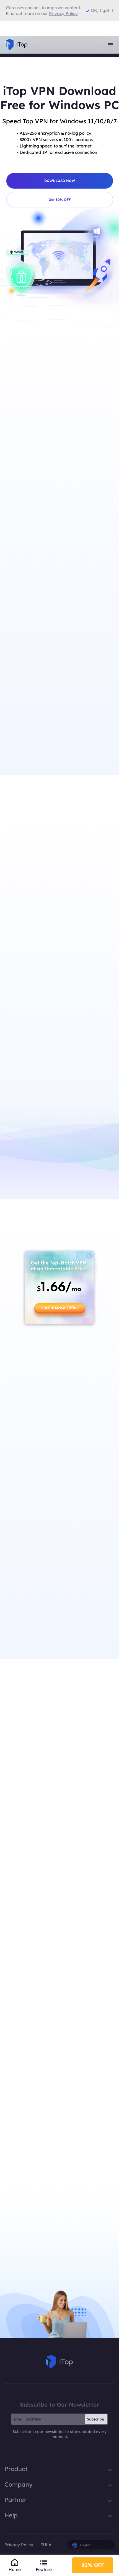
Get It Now (60, 1308)
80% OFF (93, 2565)
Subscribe (95, 2419)
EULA (46, 2545)
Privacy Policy (19, 2545)
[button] (57, 1788)
